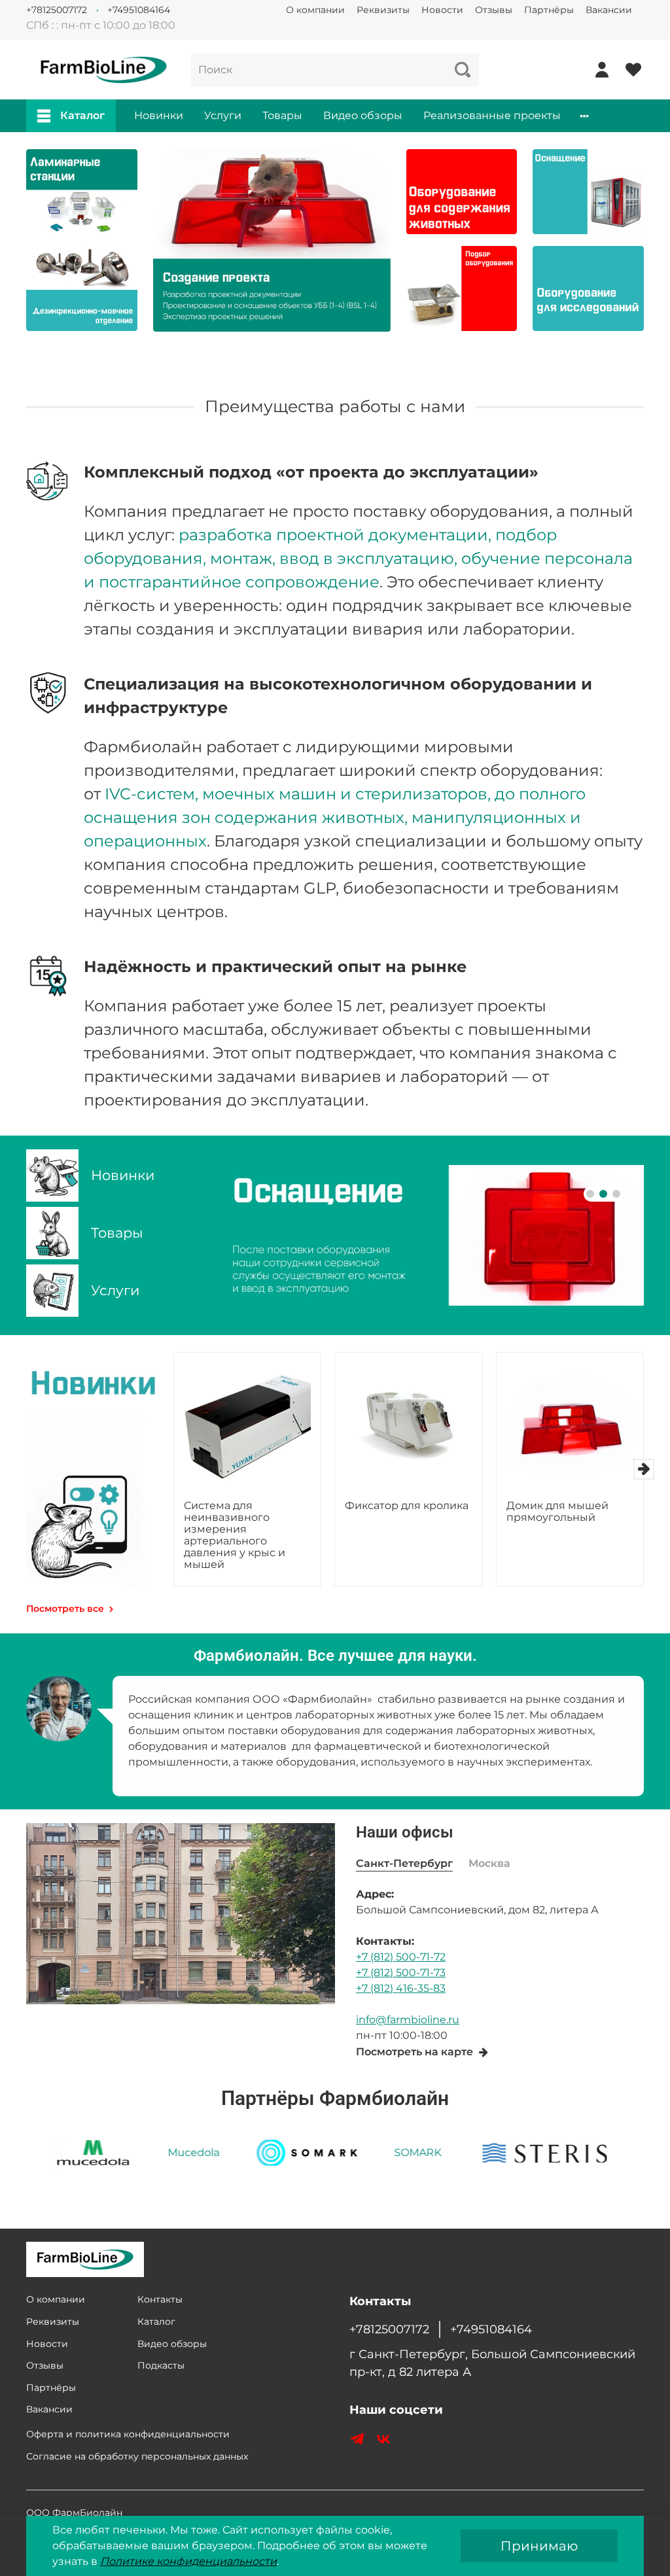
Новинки (159, 115)
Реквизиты (383, 10)
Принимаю (539, 2546)
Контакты (160, 2299)
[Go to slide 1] (590, 1194)
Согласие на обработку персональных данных (137, 2456)
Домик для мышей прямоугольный (557, 1511)
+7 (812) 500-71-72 (401, 1957)
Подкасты (161, 2365)
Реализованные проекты (492, 115)
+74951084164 (139, 10)
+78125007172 (57, 10)
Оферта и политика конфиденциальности (128, 2434)
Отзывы (494, 10)
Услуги (223, 115)
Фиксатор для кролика (407, 1506)
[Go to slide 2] (603, 1194)
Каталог (82, 115)
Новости (442, 10)
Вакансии (609, 10)
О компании (315, 10)
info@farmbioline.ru (408, 2020)
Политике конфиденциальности (188, 2561)
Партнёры (549, 10)
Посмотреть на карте (414, 2052)
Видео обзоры (363, 115)
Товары (282, 115)
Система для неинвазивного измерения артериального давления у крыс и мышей (235, 1535)
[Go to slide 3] (616, 1194)
